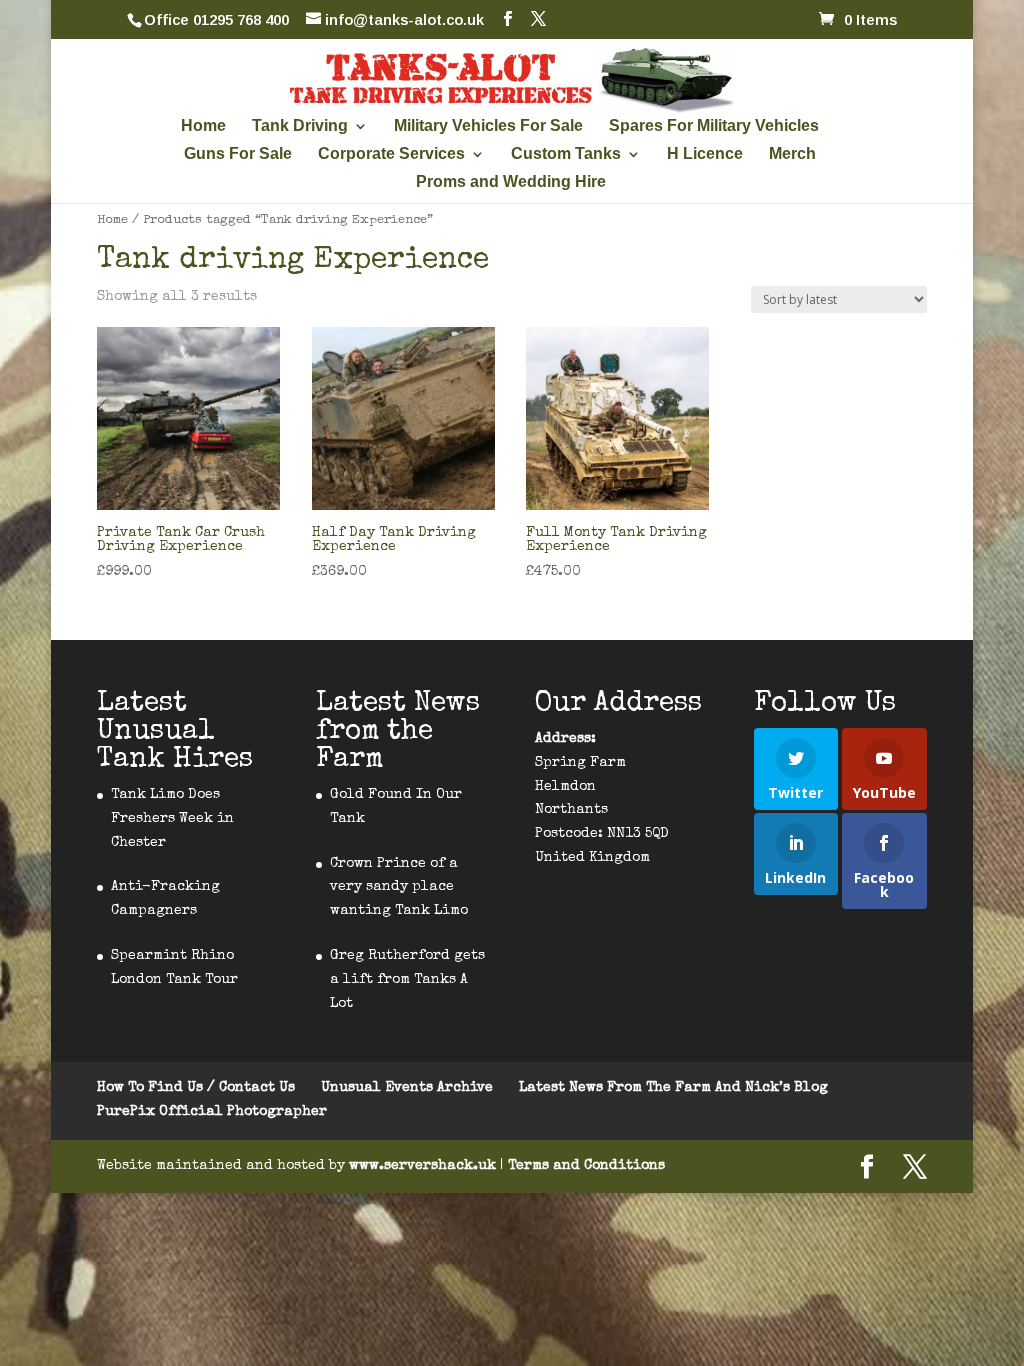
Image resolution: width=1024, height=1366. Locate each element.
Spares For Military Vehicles (714, 126)
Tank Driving (300, 126)
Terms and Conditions (586, 1166)
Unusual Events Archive (407, 1088)
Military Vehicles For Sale (488, 126)
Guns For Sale (238, 154)
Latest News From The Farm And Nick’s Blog (673, 1088)
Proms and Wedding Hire (511, 182)
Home (203, 126)
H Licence (705, 154)
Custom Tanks (566, 154)
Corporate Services (391, 154)
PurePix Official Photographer (212, 1112)
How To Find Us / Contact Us (196, 1088)
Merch (792, 154)
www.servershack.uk (424, 1166)
